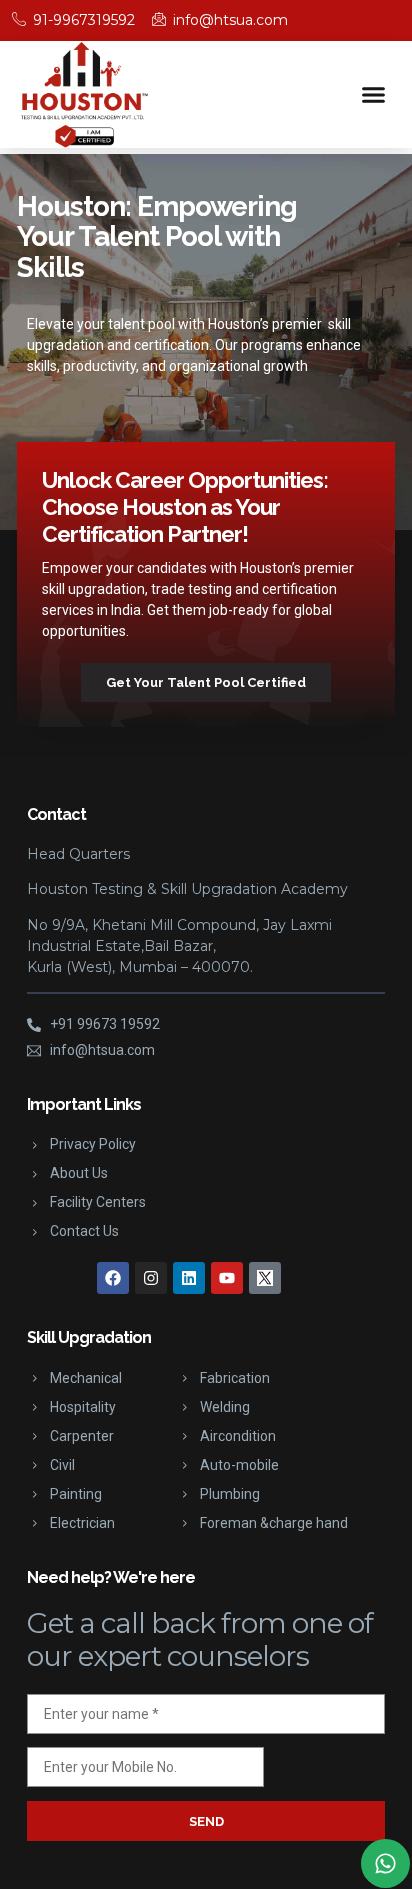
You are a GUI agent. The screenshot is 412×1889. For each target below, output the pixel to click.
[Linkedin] (189, 1278)
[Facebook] (113, 1278)
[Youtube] (227, 1278)
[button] (374, 95)
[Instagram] (151, 1278)
